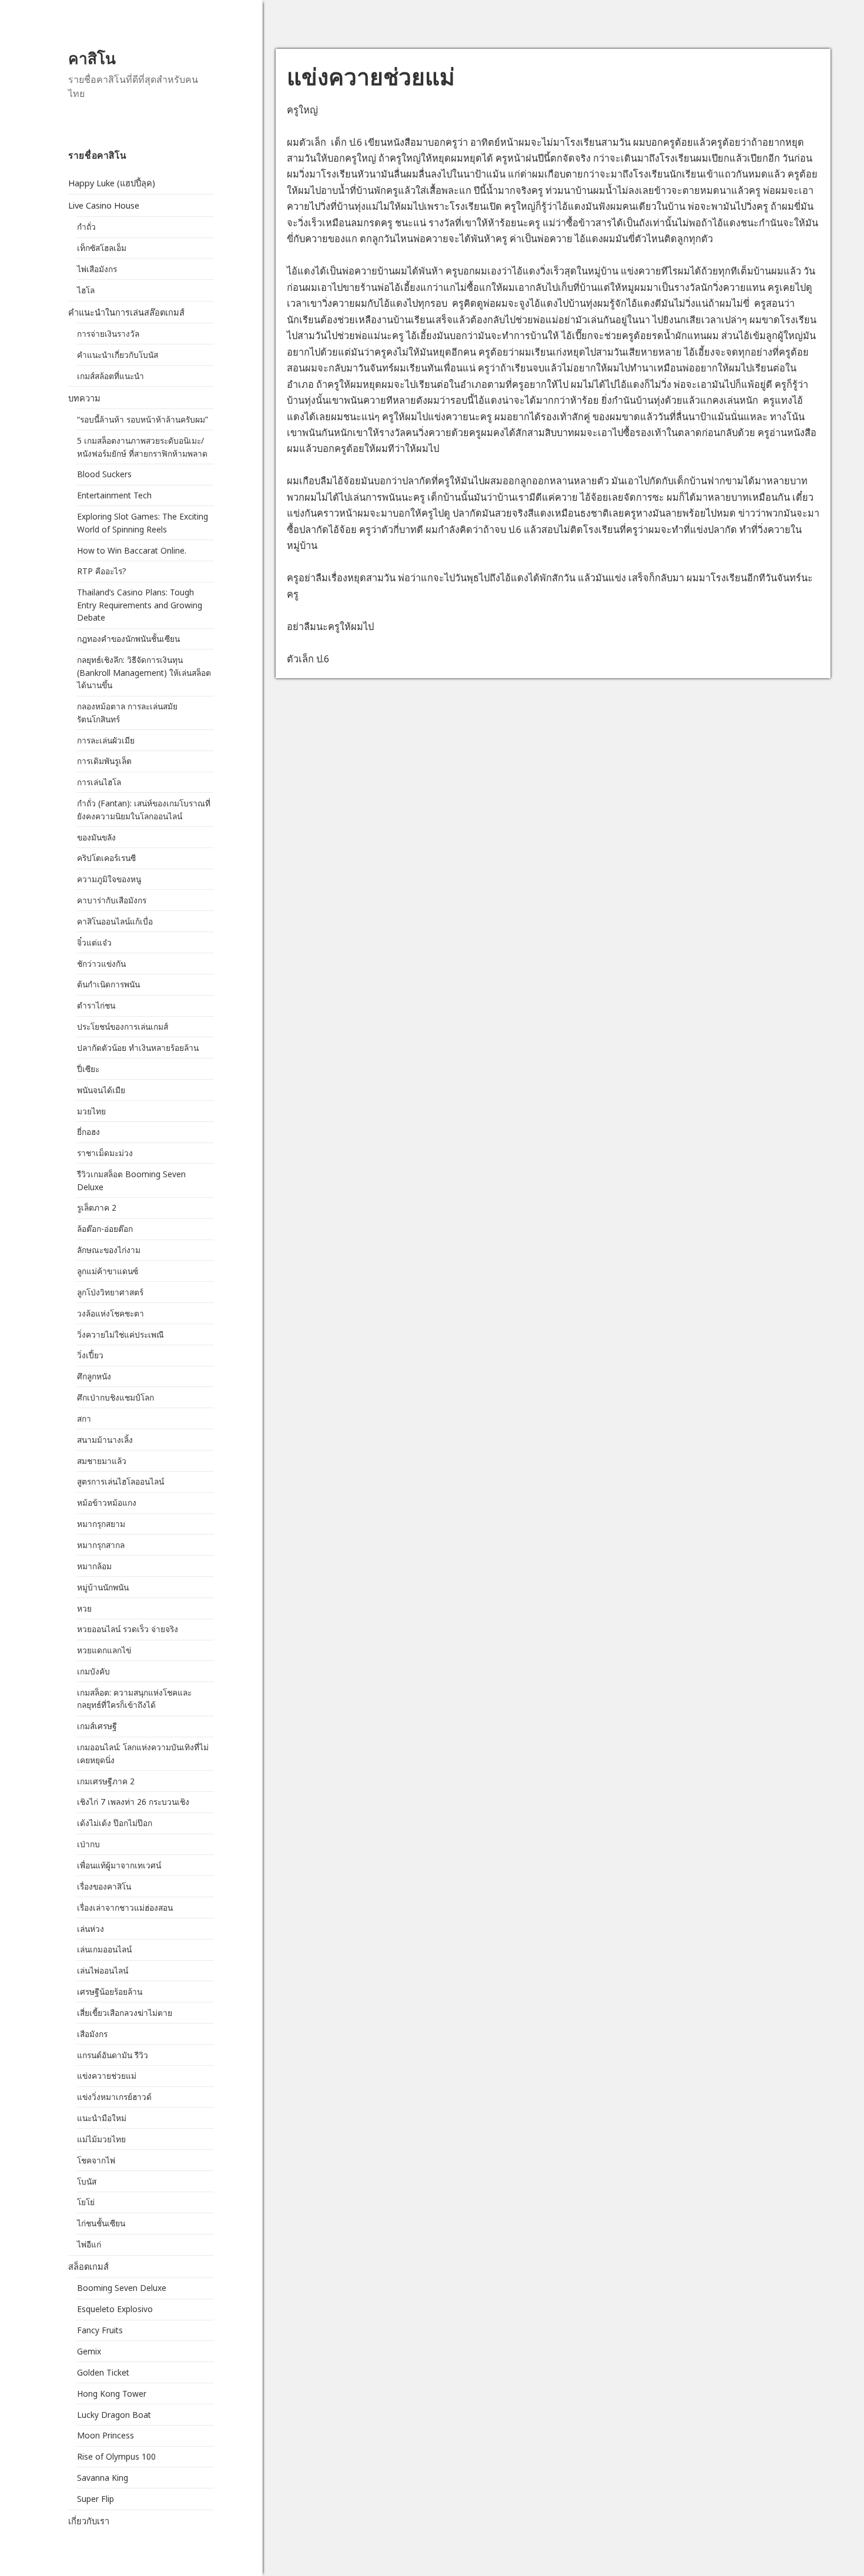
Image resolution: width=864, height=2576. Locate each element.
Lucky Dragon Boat (114, 2415)
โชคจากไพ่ (96, 2160)
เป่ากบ (88, 1844)
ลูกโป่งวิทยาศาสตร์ (110, 1292)
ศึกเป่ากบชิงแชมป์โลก (115, 1397)
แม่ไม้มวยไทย (101, 2139)
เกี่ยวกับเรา (89, 2521)
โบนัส (87, 2181)
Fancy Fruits (100, 2330)
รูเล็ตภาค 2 (97, 1207)
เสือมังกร (92, 2034)
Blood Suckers (104, 474)
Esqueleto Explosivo (115, 2309)
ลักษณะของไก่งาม (109, 1250)
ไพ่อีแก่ (89, 2244)
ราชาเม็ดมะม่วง (105, 1153)
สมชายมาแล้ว (102, 1461)
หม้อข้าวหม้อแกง (107, 1503)
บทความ (84, 398)
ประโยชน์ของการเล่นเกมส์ (123, 1026)
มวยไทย (91, 1111)
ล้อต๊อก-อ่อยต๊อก (105, 1229)
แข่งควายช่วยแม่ (107, 2076)
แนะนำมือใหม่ (102, 2118)
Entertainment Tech (114, 495)
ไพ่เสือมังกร (97, 269)
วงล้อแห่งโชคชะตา (110, 1313)
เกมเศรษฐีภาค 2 (106, 1781)
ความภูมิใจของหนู (109, 879)
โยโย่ (86, 2202)
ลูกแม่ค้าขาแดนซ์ (108, 1271)
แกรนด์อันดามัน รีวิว (113, 2055)
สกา (84, 1418)
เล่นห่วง (91, 1929)
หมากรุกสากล (101, 1545)
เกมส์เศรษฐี (97, 1726)
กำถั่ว (86, 227)
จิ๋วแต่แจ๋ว (94, 942)
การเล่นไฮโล (99, 782)
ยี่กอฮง (88, 1132)
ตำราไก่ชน (96, 1005)
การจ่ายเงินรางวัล (108, 334)
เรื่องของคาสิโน (104, 1886)
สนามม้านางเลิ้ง (105, 1440)
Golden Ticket (103, 2372)
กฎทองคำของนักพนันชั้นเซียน (128, 639)
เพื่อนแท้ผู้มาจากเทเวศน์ (119, 1865)
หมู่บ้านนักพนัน (103, 1587)
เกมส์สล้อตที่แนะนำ (110, 376)
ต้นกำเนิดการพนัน (108, 984)
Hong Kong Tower (112, 2394)
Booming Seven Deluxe (122, 2288)
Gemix (89, 2351)
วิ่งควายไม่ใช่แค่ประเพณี (120, 1334)
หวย (84, 1608)
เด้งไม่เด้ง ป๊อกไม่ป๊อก (115, 1823)
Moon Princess (106, 2435)
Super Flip (96, 2499)
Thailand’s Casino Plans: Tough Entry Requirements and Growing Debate (140, 605)
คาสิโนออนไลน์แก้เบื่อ (115, 921)
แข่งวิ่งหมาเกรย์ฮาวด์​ (114, 2097)
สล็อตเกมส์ (88, 2266)
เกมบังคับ (93, 1671)
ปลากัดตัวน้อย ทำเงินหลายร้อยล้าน (138, 1048)
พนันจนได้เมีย (101, 1090)
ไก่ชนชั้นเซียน (101, 2223)
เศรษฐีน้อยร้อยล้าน (110, 1992)
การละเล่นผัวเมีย (106, 740)
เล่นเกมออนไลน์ (104, 1949)
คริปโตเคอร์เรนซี (106, 858)
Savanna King (103, 2478)
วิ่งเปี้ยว (90, 1355)
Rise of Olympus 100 (116, 2456)
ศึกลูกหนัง (94, 1376)
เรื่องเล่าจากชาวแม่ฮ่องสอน (125, 1907)
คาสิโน (92, 58)
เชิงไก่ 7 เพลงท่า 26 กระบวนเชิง (133, 1802)
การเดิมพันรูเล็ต (104, 761)
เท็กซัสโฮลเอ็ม (102, 248)
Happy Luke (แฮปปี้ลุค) (112, 183)
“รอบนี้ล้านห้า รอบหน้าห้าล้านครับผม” (143, 419)
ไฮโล (86, 290)
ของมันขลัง (96, 837)
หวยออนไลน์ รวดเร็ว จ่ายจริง (129, 1629)
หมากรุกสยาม (101, 1524)
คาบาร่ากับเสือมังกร (112, 900)
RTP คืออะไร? (102, 571)
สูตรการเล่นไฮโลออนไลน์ (120, 1481)
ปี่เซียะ (88, 1069)
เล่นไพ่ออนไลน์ (103, 1970)
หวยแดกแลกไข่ (104, 1650)
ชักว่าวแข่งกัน (101, 964)
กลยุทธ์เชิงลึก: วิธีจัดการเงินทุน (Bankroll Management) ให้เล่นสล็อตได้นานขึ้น (144, 672)
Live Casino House (104, 205)
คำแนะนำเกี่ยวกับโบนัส (118, 355)
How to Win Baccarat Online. (132, 550)
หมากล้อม (94, 1566)
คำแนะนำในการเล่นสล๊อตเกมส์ (126, 312)
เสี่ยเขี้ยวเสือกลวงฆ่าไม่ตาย (126, 2013)
